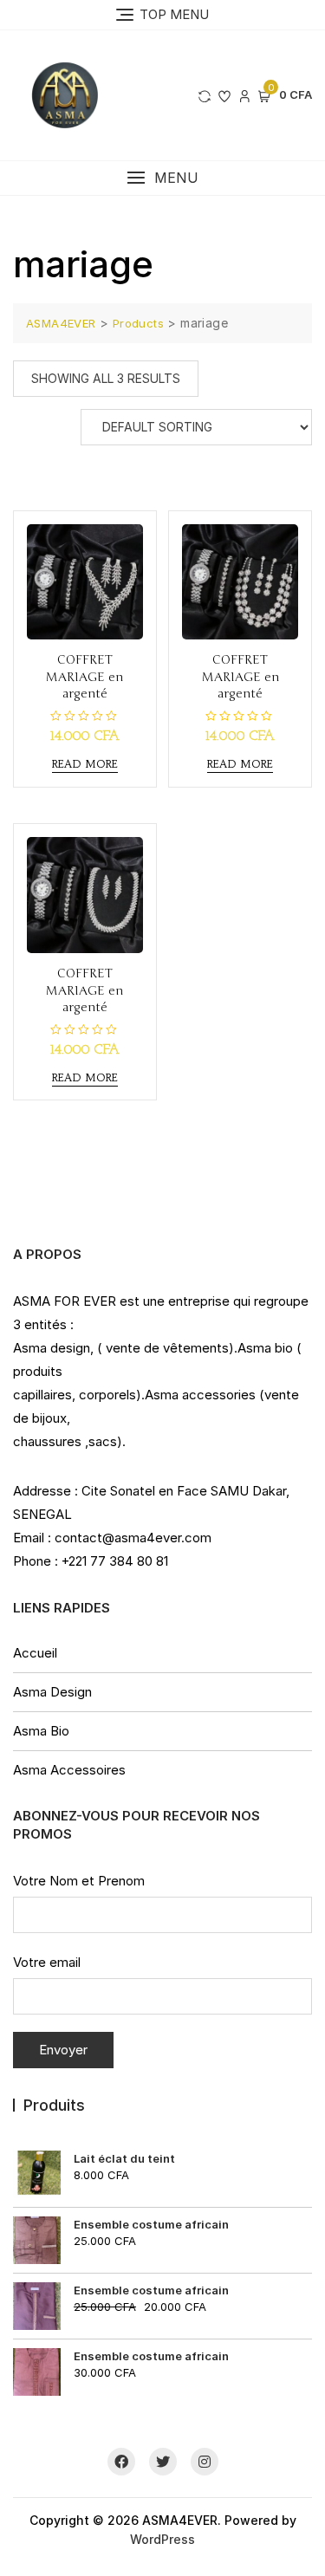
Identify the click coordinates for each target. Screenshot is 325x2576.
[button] (162, 178)
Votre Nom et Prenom (79, 1881)
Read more (85, 764)
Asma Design (52, 1692)
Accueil (35, 1653)
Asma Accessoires (69, 1770)
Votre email (47, 1962)
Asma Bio (41, 1731)
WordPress (162, 2539)
